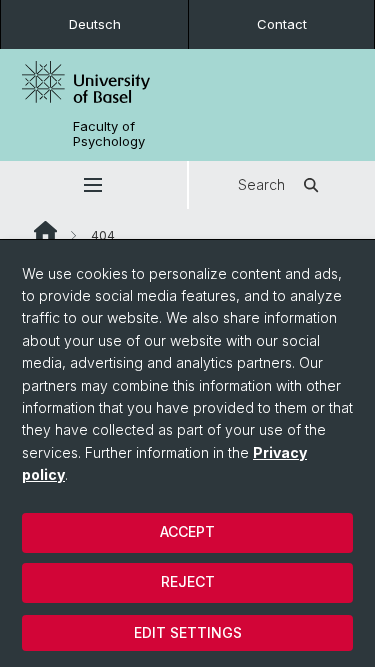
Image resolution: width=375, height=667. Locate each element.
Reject (188, 581)
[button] (93, 185)
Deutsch (95, 24)
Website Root (45, 232)
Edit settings (188, 632)
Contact (282, 24)
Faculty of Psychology (109, 134)
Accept (187, 531)
